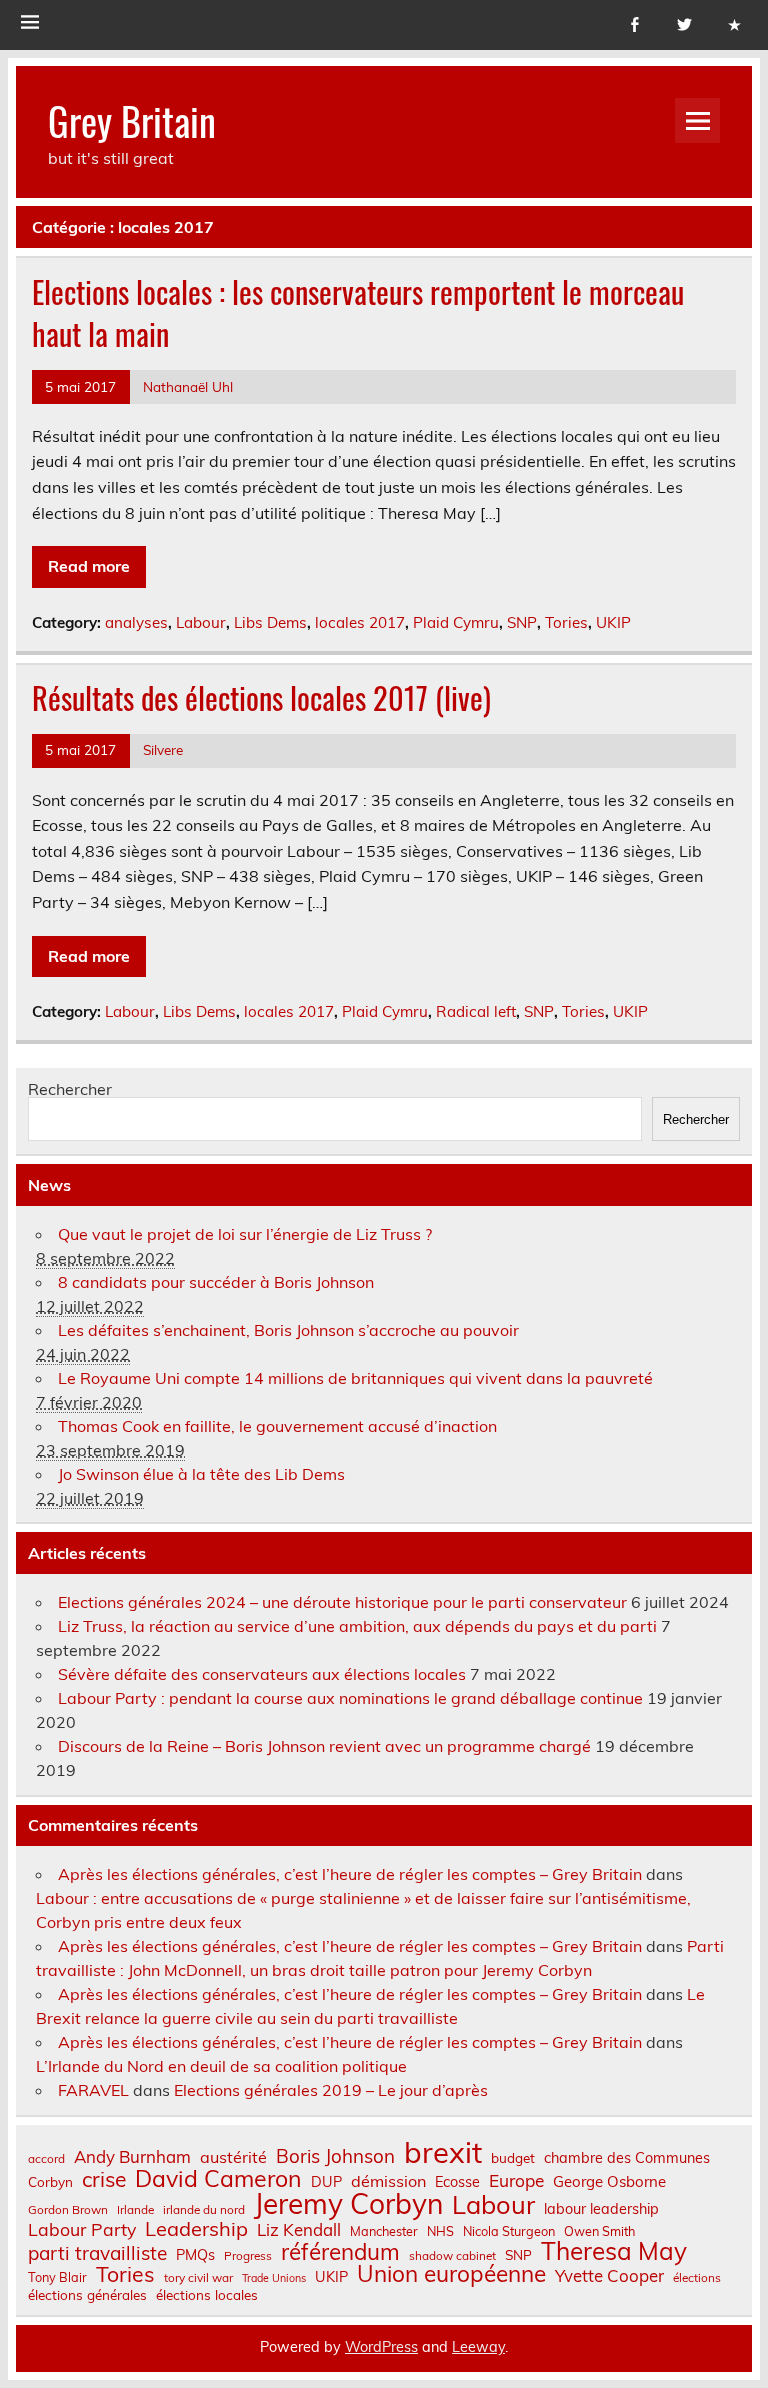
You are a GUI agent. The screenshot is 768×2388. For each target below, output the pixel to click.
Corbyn (50, 2182)
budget (513, 2158)
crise (104, 2179)
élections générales (87, 2295)
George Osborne (609, 2181)
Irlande (135, 2210)
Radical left (476, 1011)
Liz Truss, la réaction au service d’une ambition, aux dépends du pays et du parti (357, 1626)
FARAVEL (93, 2090)
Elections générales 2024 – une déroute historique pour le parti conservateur (342, 1602)
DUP (326, 2182)
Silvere (163, 749)
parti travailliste (97, 2253)
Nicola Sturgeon (509, 2231)
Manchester (384, 2231)
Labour (201, 622)
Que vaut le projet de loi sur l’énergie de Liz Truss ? (245, 1234)
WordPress (381, 2347)
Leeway (478, 2347)
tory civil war (198, 2278)
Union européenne (451, 2274)
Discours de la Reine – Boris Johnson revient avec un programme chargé (324, 1746)
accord (46, 2159)
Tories (566, 622)
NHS (440, 2231)
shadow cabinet (452, 2256)
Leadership (196, 2229)
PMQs (195, 2255)
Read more (89, 566)
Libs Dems (270, 622)
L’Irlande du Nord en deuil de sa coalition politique (221, 2066)
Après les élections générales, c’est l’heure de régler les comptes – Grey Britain (350, 1874)
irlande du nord (204, 2210)
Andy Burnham (132, 2157)
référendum (340, 2252)
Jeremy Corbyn (348, 2204)
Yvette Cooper (609, 2276)
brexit (443, 2152)
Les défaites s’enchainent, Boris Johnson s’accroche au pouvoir (288, 1330)
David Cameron (218, 2178)
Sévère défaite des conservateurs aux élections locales (262, 1674)
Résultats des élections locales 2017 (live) (261, 697)
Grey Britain (132, 120)
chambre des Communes (627, 2158)
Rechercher (70, 1089)
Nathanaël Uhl (188, 386)
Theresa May (614, 2251)
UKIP (613, 622)
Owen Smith (599, 2231)
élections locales (207, 2295)
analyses (136, 622)
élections (697, 2278)
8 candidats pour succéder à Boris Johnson (216, 1282)
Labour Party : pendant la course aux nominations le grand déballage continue (350, 1698)
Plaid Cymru (456, 622)
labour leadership (601, 2209)
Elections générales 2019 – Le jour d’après (331, 2090)
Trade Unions (274, 2278)
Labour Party (82, 2230)
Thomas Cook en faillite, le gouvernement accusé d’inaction (277, 1426)
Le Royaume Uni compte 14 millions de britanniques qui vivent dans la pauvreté (355, 1378)
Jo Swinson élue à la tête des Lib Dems (201, 1474)
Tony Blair (57, 2277)
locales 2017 (360, 622)
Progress (248, 2256)
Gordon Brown (68, 2210)
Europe (516, 2180)
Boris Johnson (335, 2156)
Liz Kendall (299, 2230)
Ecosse (457, 2182)
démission (388, 2181)
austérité (233, 2157)
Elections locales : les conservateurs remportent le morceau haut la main (358, 313)
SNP (522, 622)
